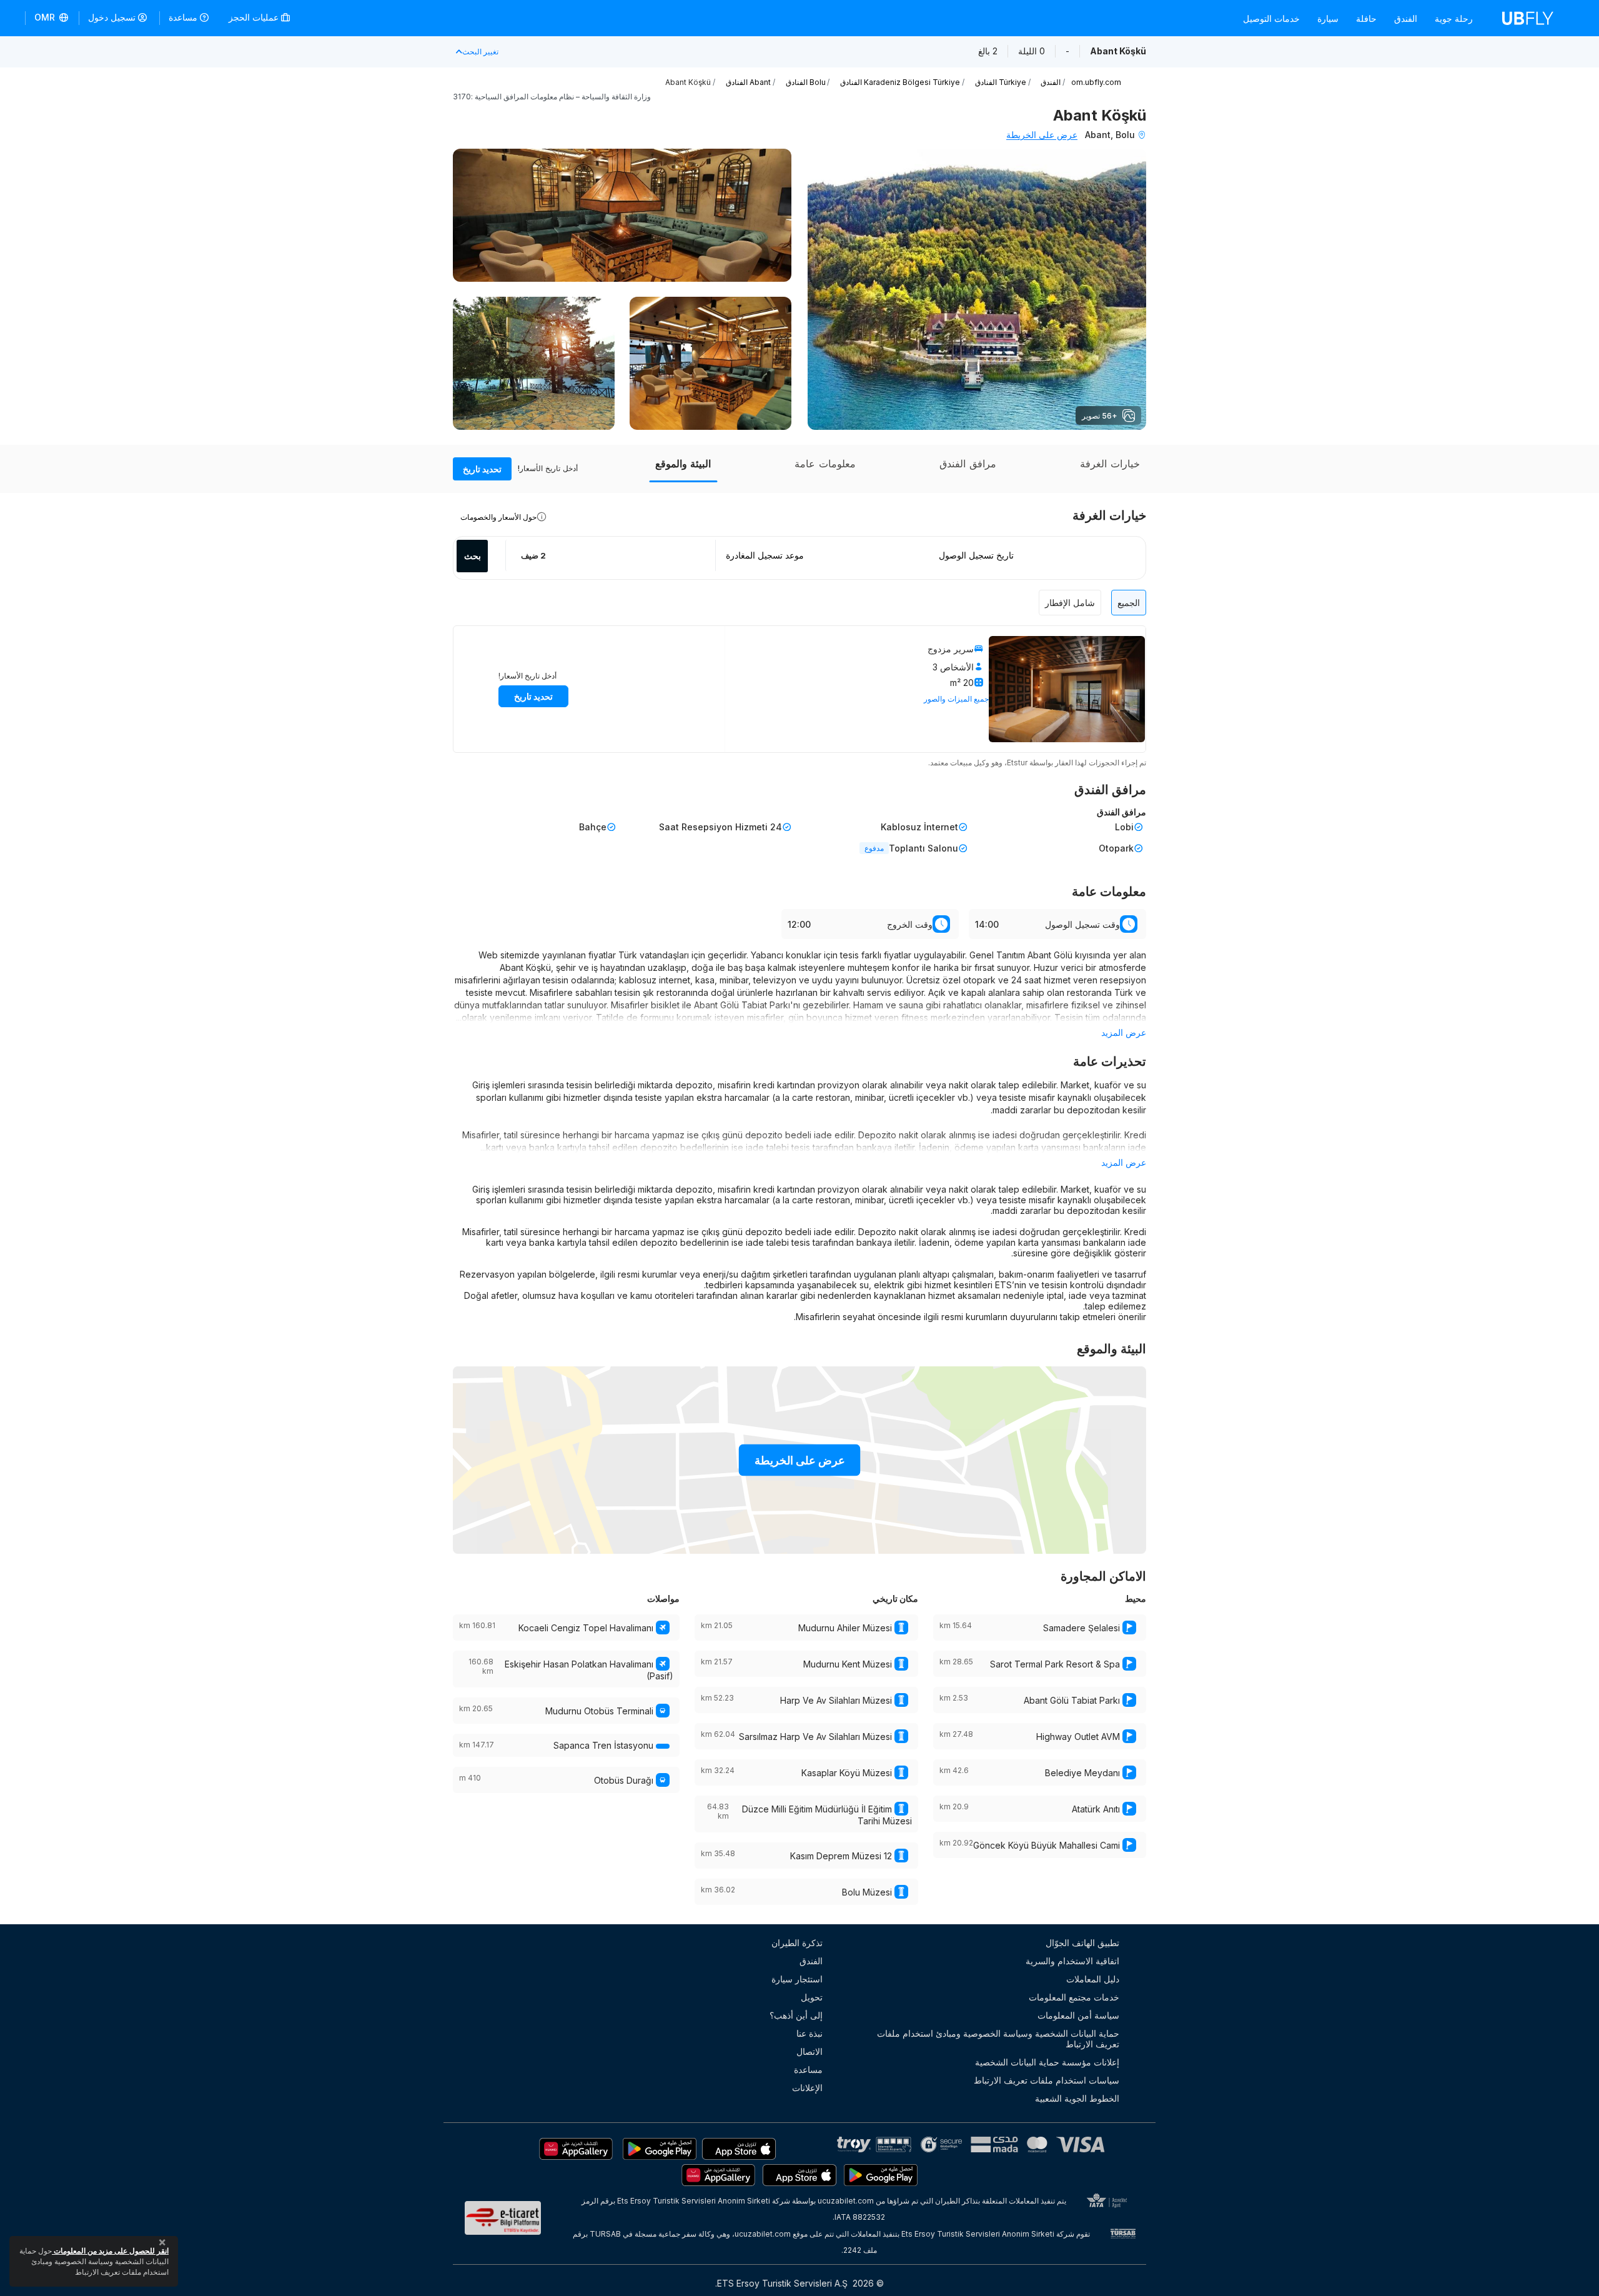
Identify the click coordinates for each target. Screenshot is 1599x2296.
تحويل (812, 1997)
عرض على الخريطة (1042, 135)
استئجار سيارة (797, 1979)
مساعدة (183, 17)
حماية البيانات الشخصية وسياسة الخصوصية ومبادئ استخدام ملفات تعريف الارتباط (998, 2039)
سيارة (1328, 18)
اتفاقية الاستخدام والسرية (1072, 1961)
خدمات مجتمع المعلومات (1074, 1997)
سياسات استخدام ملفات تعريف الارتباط (1047, 2080)
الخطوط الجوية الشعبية (1077, 2098)
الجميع (1129, 603)
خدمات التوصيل (1271, 18)
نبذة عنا (809, 2033)
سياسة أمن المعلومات (1078, 2015)
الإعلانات (807, 2088)
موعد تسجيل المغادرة (765, 555)
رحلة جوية (1454, 18)
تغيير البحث (480, 52)
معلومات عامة (825, 464)
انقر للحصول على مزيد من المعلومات (110, 2251)
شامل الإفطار (1070, 603)
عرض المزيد (1124, 1032)
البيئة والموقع (683, 464)
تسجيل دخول (112, 17)
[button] (52, 18)
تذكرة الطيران (797, 1943)
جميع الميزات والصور (956, 699)
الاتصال (809, 2051)
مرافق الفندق (968, 464)
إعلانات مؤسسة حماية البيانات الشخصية (1047, 2062)
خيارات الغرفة (1110, 464)
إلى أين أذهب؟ (796, 2015)
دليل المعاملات (1093, 1979)
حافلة (1366, 18)
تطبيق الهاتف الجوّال (1082, 1943)
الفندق (1406, 18)
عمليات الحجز (255, 17)
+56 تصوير (1100, 416)
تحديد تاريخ (482, 469)
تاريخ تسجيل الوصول (976, 555)
